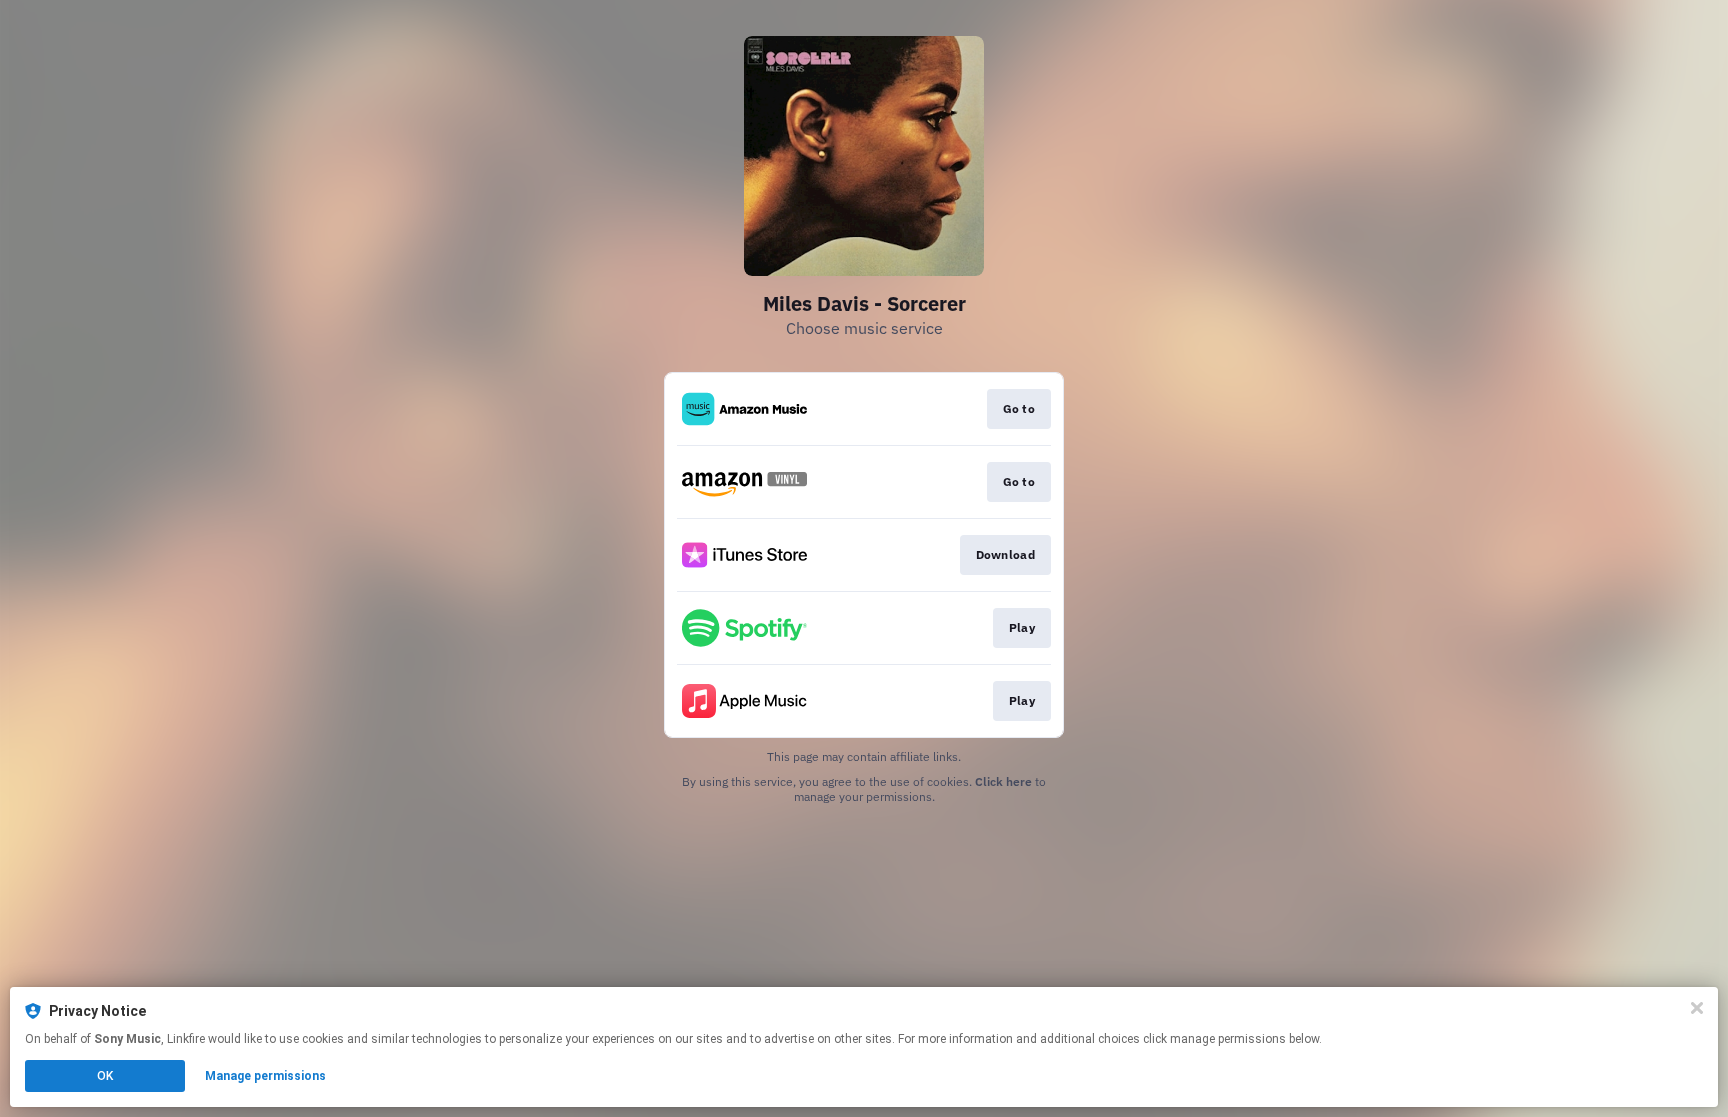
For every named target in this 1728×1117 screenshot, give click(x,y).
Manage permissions (265, 1076)
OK (105, 1076)
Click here (1003, 781)
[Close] (1697, 1008)
